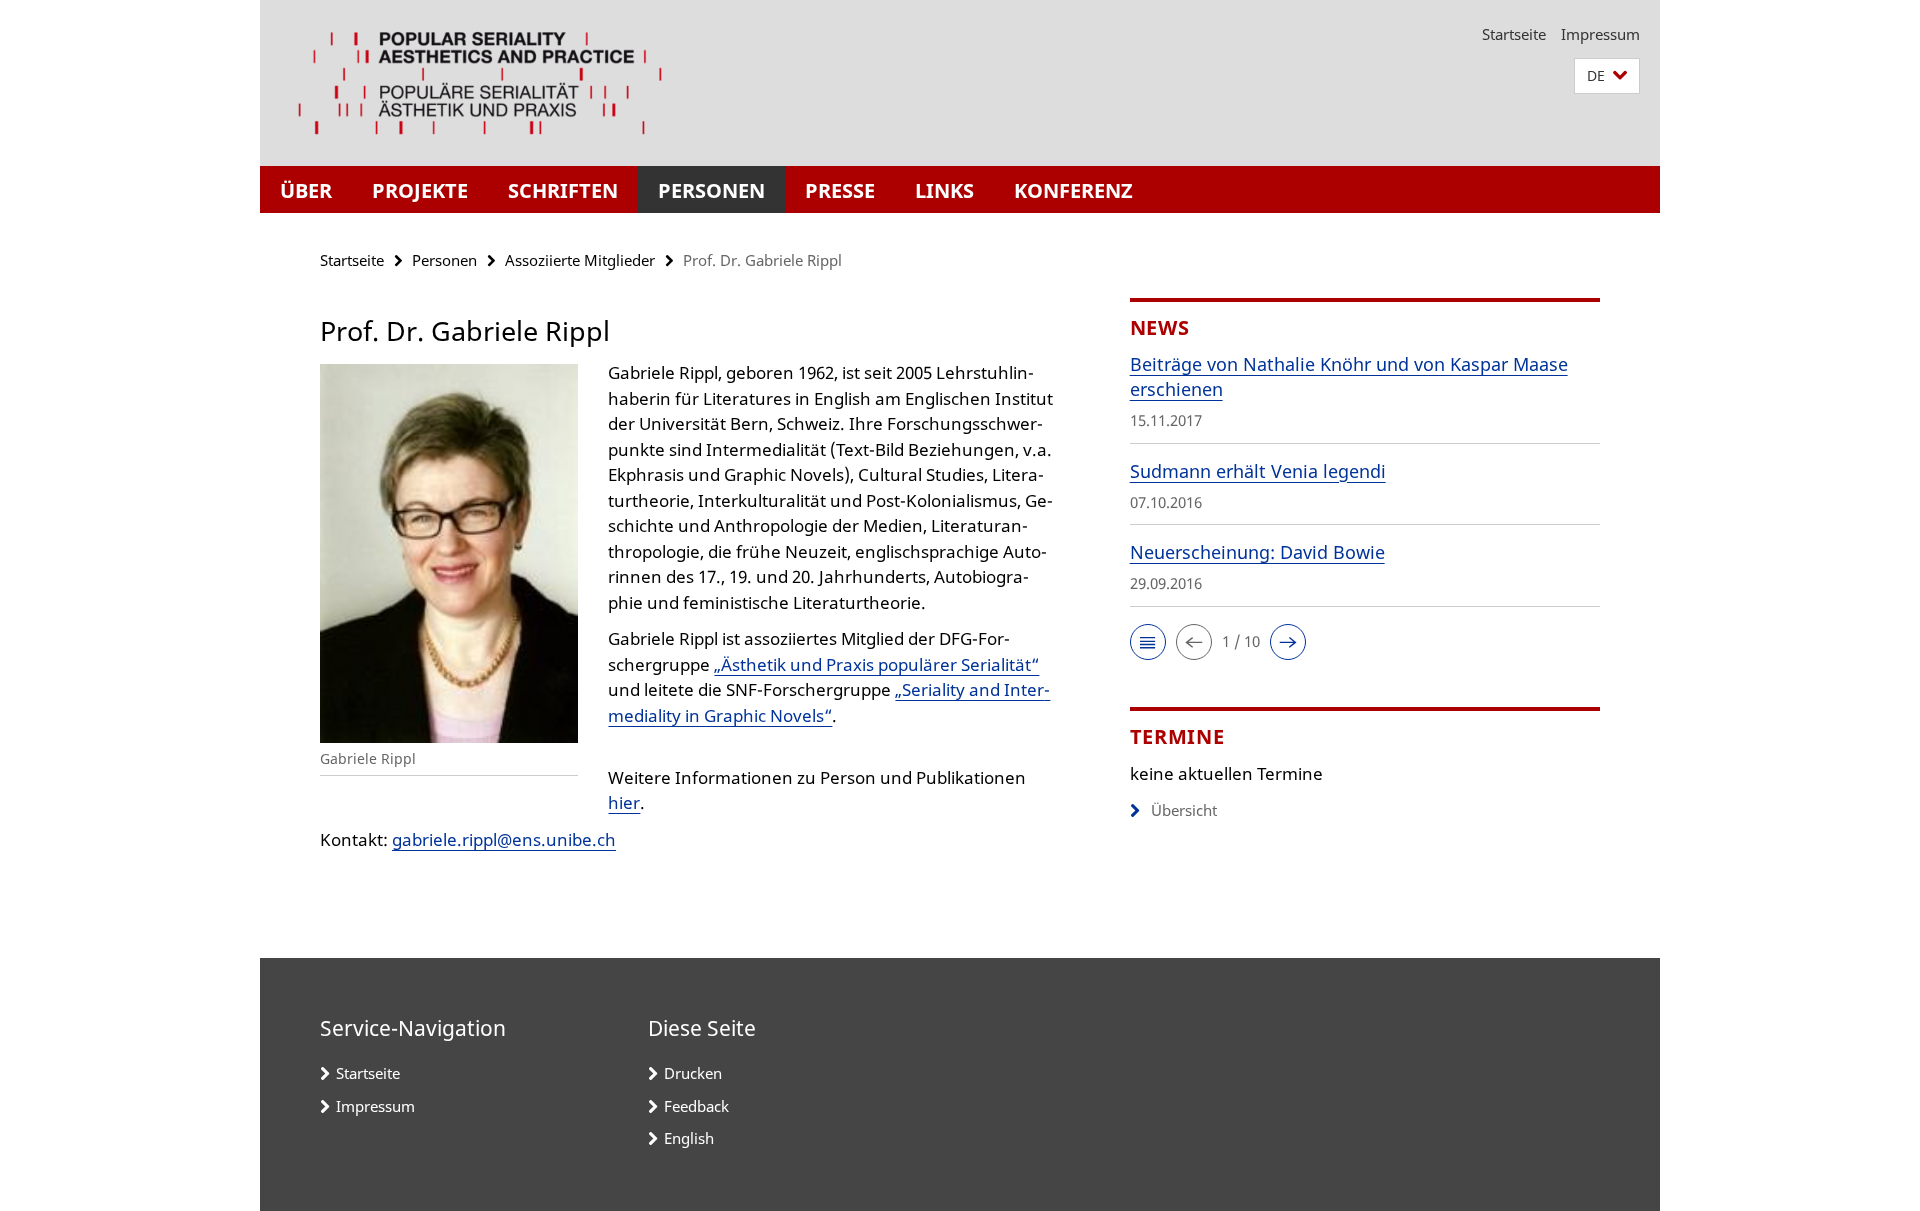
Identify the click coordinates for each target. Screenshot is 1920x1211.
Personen (711, 190)
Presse (840, 190)
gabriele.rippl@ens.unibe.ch (504, 839)
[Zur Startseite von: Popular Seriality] (480, 83)
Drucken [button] (693, 1073)
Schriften (563, 190)
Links (944, 190)
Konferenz (1073, 190)
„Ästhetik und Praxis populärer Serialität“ (876, 664)
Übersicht (1184, 810)
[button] (1607, 76)
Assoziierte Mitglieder (580, 260)
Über (306, 190)
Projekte (420, 190)
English (689, 1138)
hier (624, 802)
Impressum (1600, 34)
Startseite (1514, 34)
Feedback (696, 1106)
